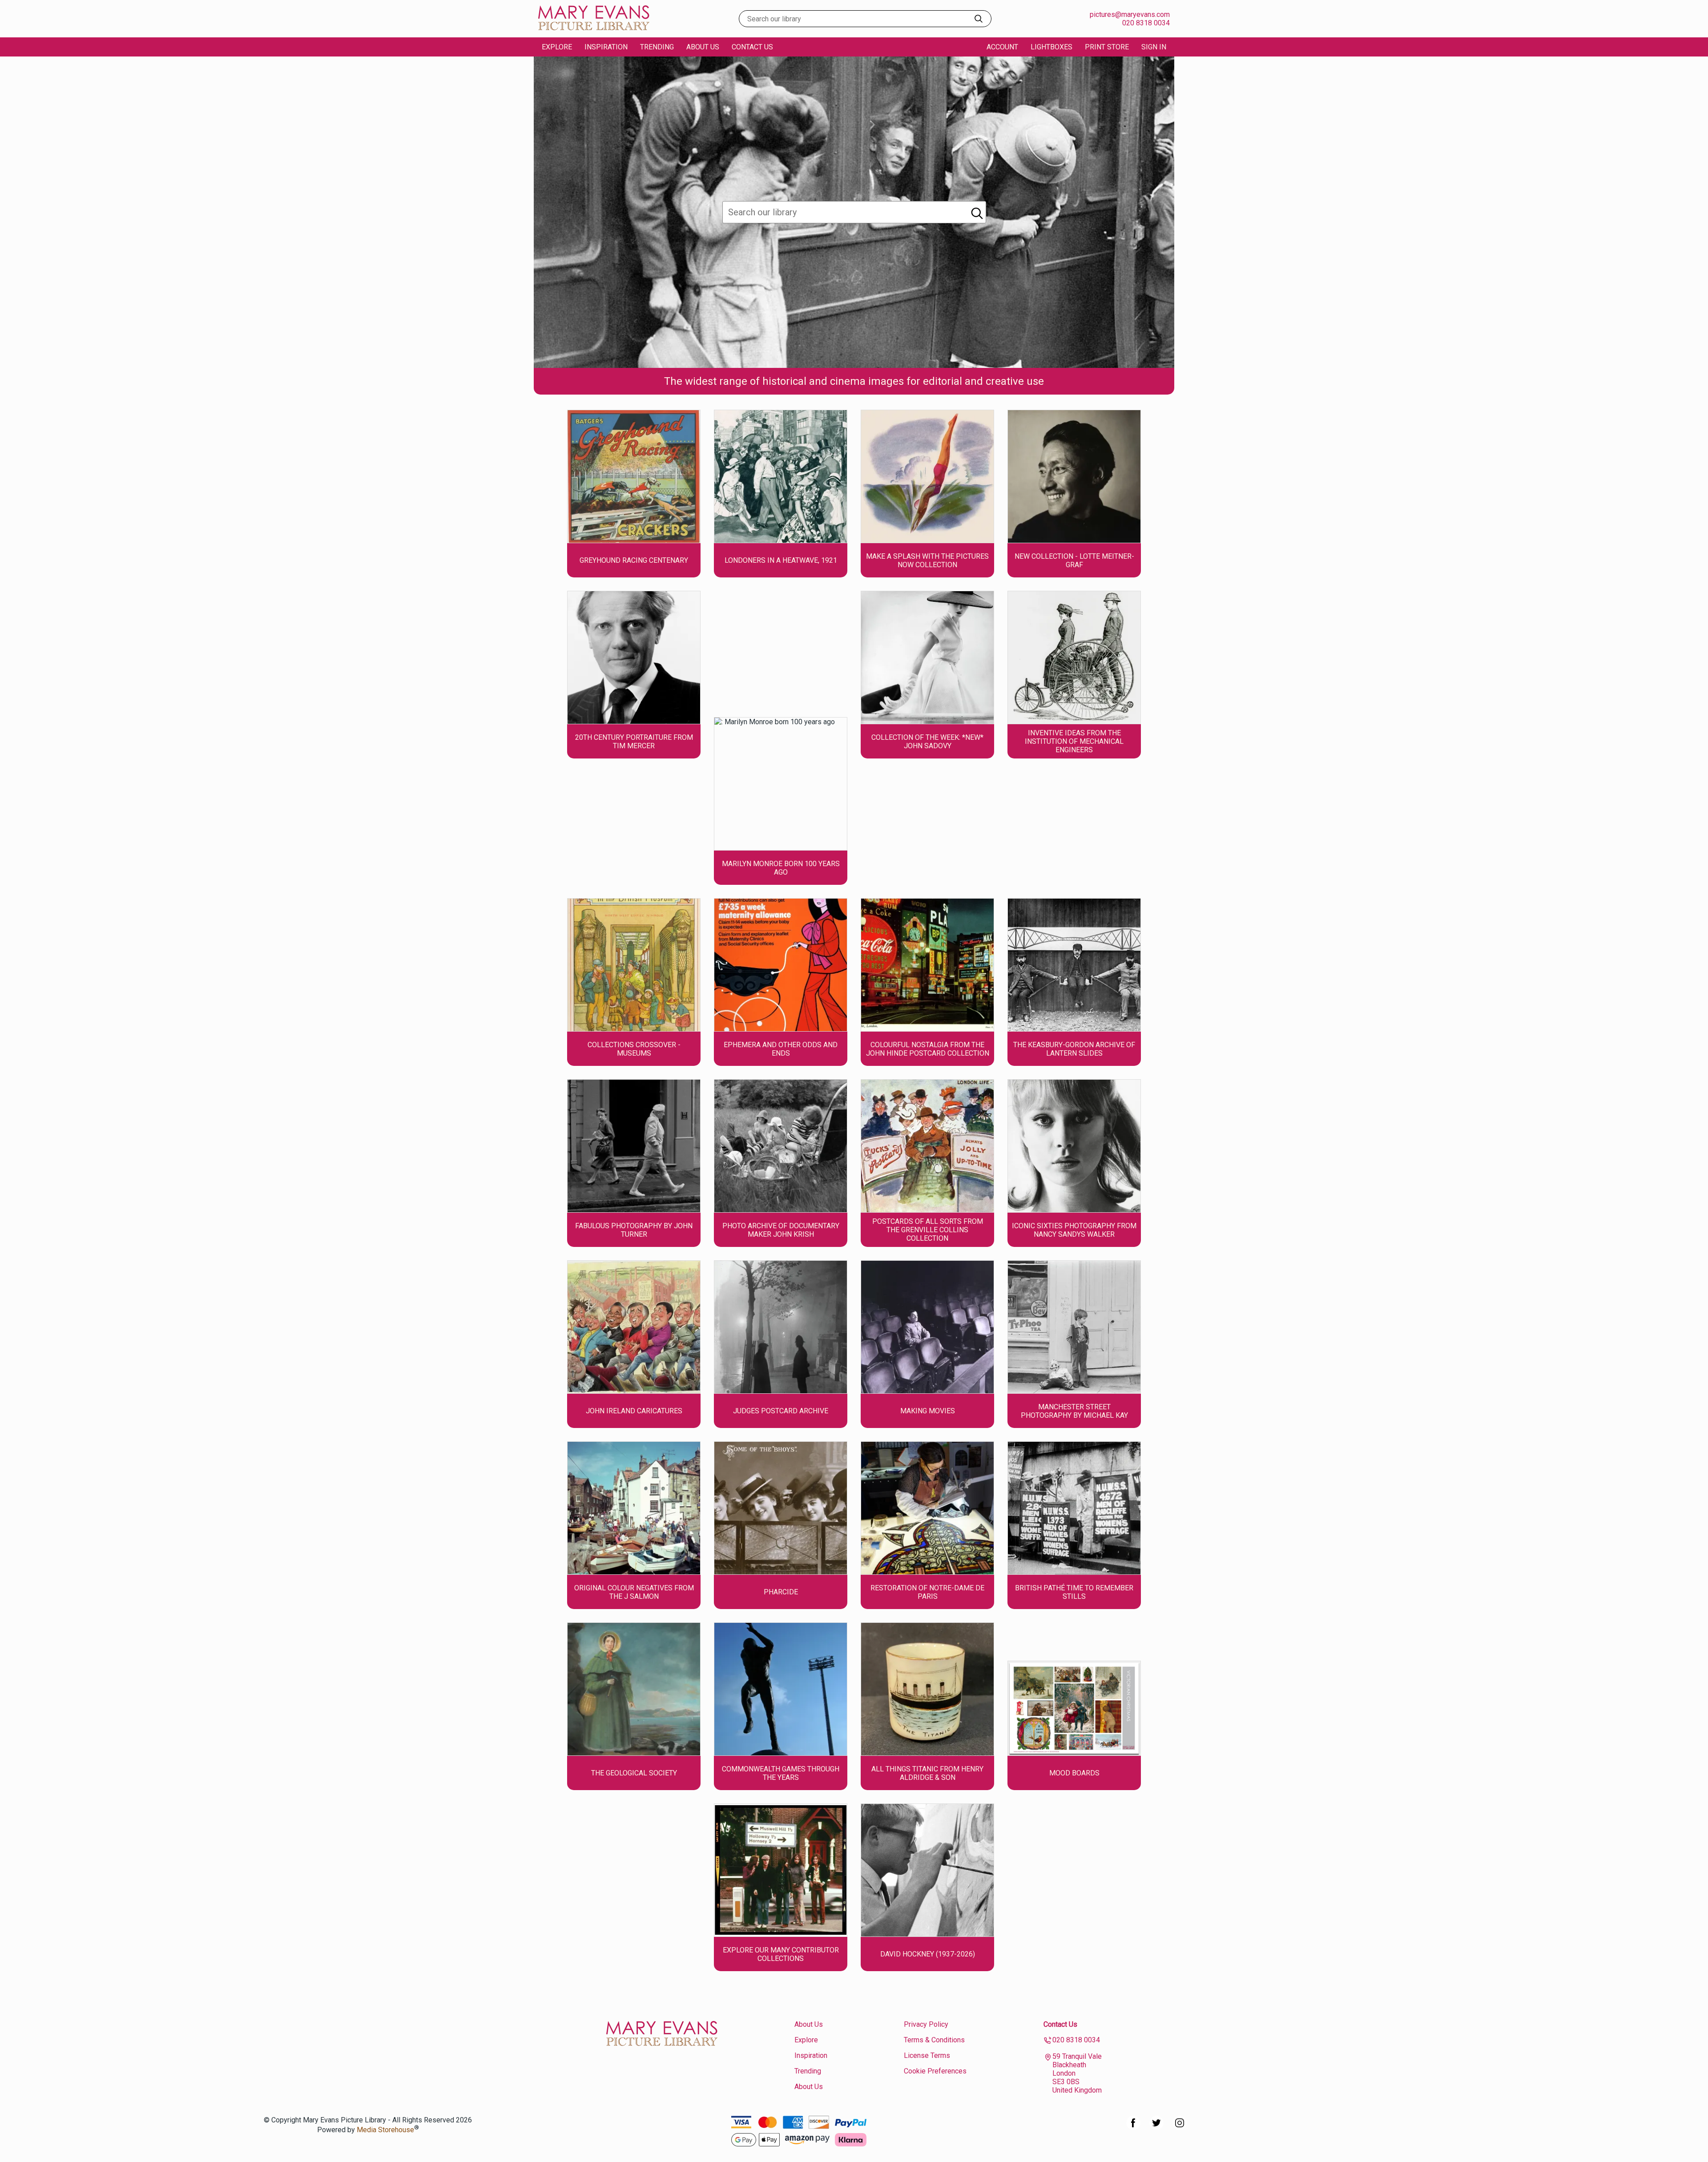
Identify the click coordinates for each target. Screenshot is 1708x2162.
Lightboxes (1051, 47)
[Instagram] (1180, 2128)
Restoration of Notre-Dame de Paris (927, 1592)
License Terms (927, 2055)
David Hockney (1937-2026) (928, 1954)
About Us (703, 47)
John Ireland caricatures (634, 1411)
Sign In (1154, 47)
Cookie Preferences (935, 2071)
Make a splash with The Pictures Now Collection (927, 561)
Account (1002, 47)
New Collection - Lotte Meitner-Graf (1074, 561)
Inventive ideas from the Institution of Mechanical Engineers (1074, 741)
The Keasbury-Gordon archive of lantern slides (1074, 1049)
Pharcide (781, 1592)
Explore (806, 2040)
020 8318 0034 (1146, 23)
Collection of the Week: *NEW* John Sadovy (927, 742)
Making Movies (928, 1411)
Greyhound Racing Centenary (634, 560)
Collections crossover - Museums (634, 1049)
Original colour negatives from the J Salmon (634, 1592)
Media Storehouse (385, 2130)
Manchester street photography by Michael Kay (1074, 1411)
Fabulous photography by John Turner (634, 1230)
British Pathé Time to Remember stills (1074, 1592)
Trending (657, 47)
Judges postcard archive (781, 1411)
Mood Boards (1074, 1773)
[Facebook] (1133, 2128)
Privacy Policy (926, 2024)
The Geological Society (634, 1773)
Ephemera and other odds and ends (781, 1049)
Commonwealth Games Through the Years (781, 1773)
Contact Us (752, 47)
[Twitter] (1156, 2128)
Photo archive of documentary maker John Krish (781, 1230)
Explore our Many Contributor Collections (781, 1954)
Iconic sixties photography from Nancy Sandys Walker (1074, 1230)
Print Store (1107, 47)
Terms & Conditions (934, 2040)
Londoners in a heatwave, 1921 (781, 560)
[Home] (594, 29)
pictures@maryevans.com (1130, 14)
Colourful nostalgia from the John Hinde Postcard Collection (928, 1049)
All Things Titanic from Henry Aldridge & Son (927, 1773)
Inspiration (606, 47)
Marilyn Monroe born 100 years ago (781, 868)
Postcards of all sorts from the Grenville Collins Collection (928, 1230)
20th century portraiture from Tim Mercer (634, 742)
